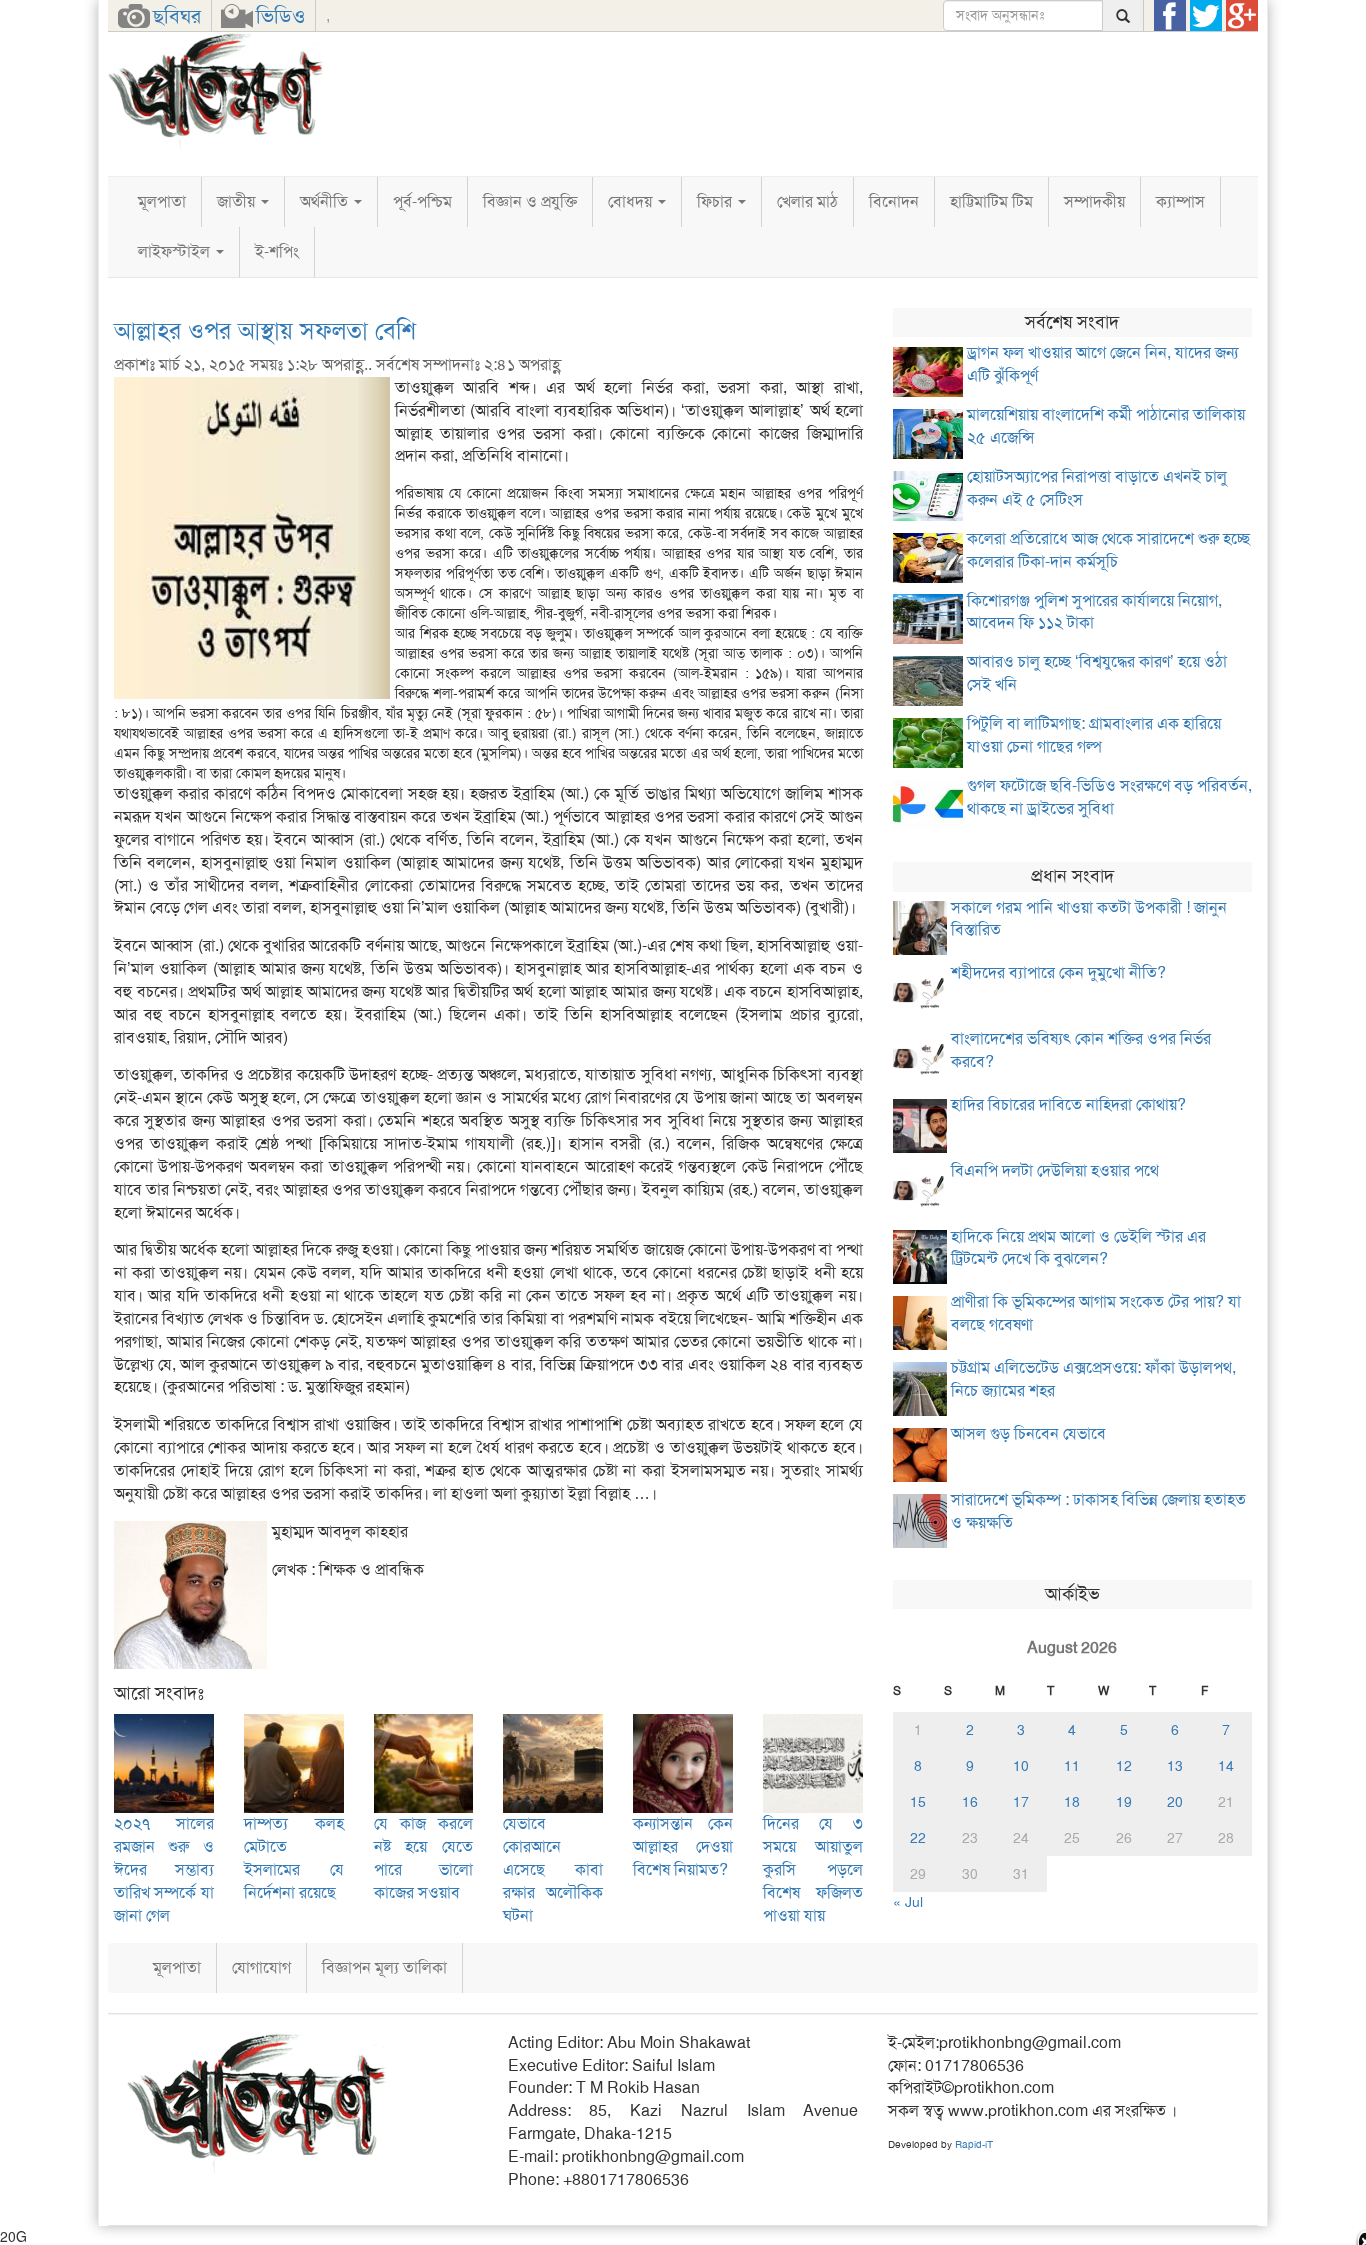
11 (1072, 1766)
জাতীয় (238, 201)
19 (1124, 1802)
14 (1226, 1766)
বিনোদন (894, 201)
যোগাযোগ (261, 1967)
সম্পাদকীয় (1094, 201)
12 (1124, 1766)
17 (1021, 1802)
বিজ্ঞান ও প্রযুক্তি (530, 201)
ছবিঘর (177, 16)
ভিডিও (280, 16)
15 (918, 1802)
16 (970, 1802)
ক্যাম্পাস (1180, 201)
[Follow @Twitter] (1206, 16)
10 (1021, 1766)
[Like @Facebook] (1170, 16)
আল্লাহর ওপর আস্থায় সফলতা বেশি (265, 331)
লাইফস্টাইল (176, 251)
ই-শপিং (277, 251)
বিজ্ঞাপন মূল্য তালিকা (384, 1967)
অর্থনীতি (326, 201)
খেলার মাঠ (807, 201)
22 (918, 1838)
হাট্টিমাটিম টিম (991, 201)
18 (1072, 1802)
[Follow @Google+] (1242, 16)
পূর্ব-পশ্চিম (422, 201)
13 (1175, 1766)
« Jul (908, 1902)
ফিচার (716, 201)
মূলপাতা (162, 201)
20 (1175, 1802)
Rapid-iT (974, 2144)
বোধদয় (632, 201)
